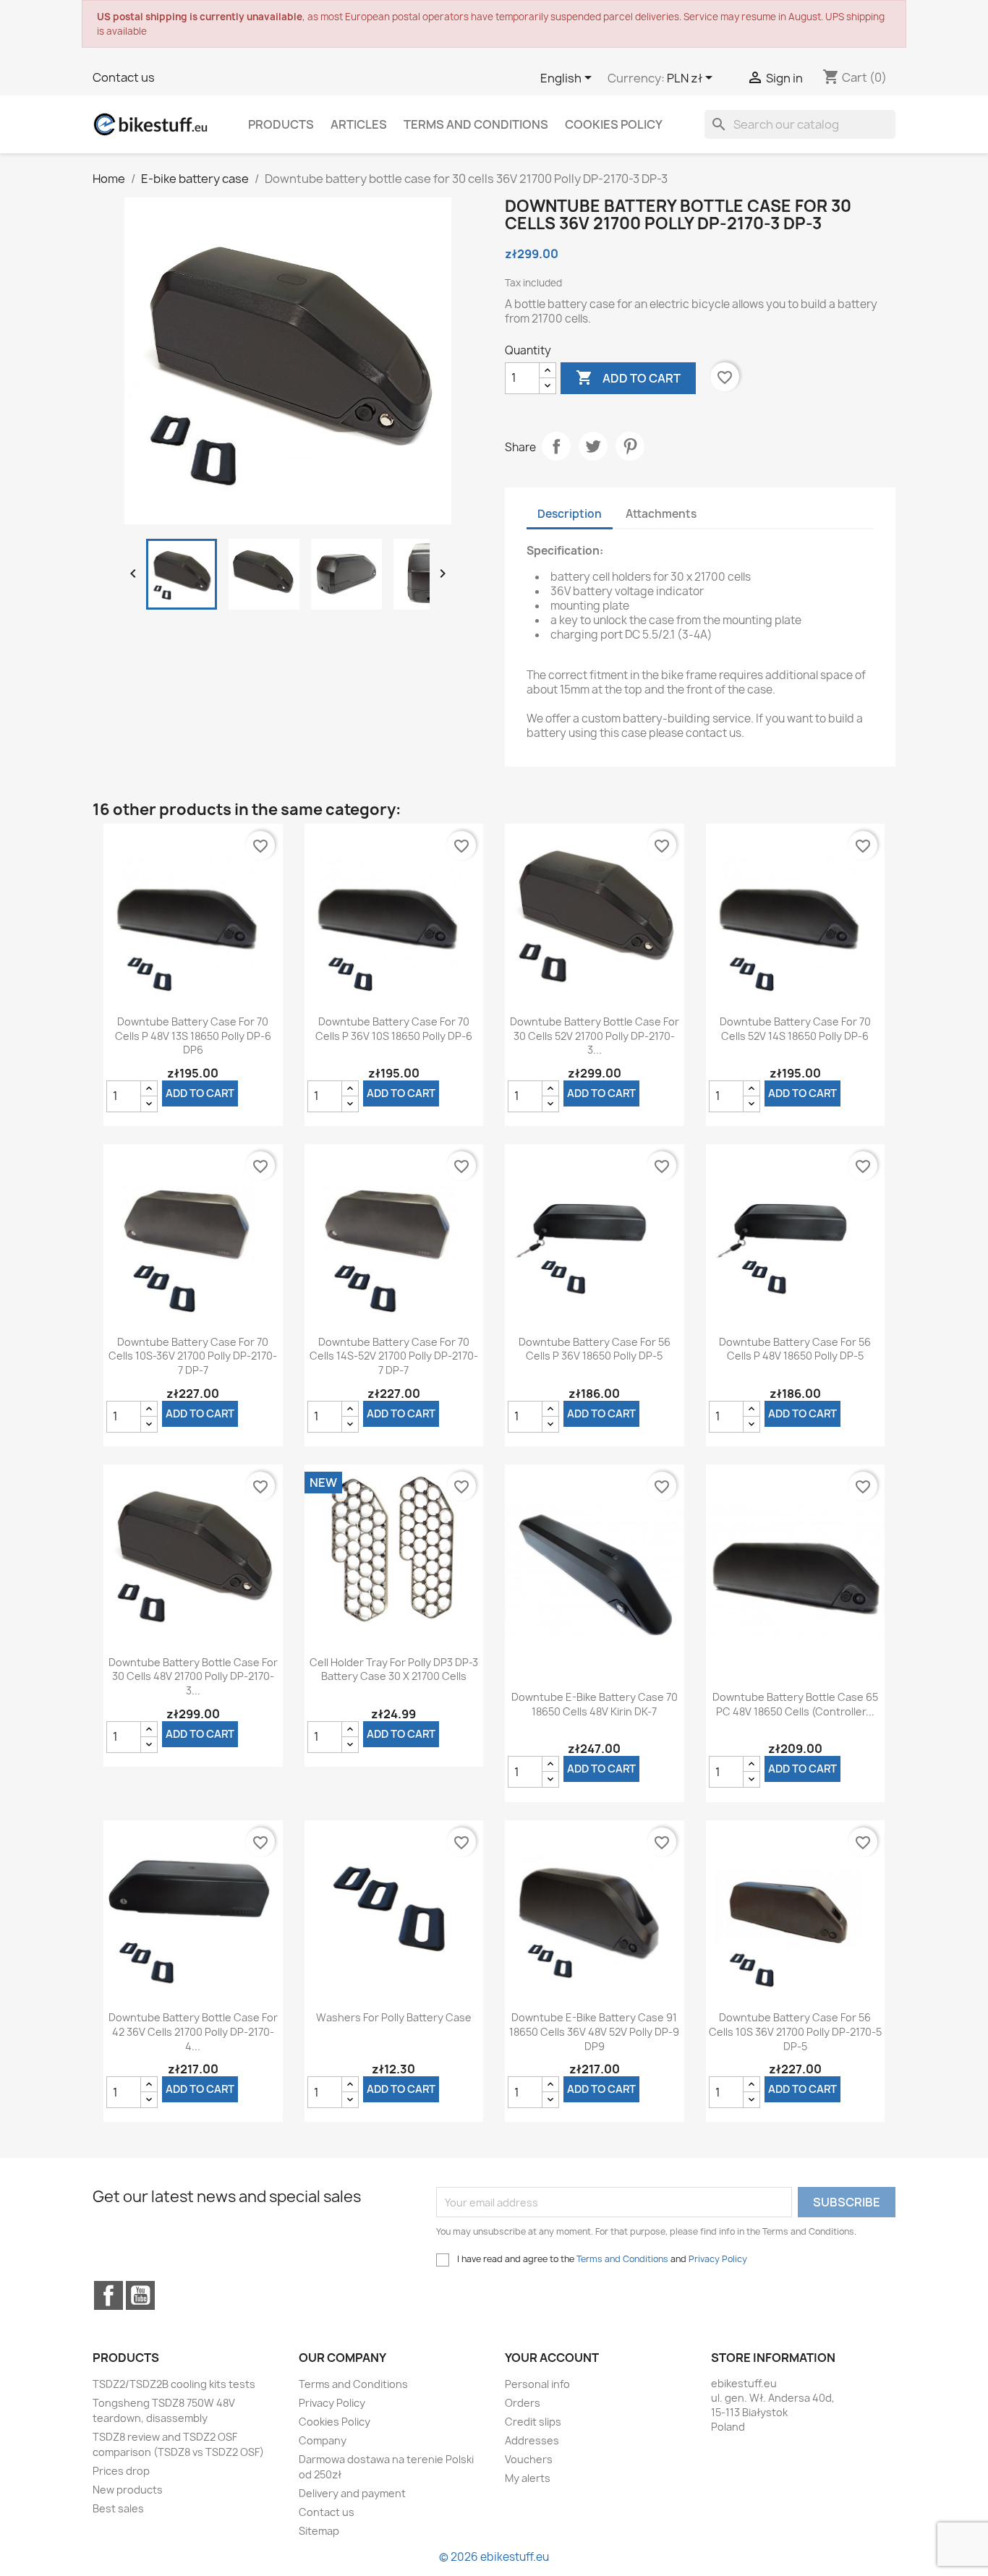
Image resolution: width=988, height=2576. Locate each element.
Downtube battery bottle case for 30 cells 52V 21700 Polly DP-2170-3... (595, 1036)
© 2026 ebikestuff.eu (494, 2557)
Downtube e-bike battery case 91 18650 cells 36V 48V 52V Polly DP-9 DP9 (594, 2032)
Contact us (124, 77)
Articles (359, 124)
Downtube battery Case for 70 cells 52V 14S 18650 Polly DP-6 (795, 1029)
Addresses (532, 2440)
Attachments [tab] (661, 514)
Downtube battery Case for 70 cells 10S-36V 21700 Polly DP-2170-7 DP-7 (193, 1356)
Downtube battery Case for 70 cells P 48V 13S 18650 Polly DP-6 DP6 (193, 1036)
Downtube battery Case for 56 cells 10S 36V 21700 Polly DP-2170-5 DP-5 (795, 2032)
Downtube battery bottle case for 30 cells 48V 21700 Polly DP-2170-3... (193, 1677)
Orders (523, 2403)
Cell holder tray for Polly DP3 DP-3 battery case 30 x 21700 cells (394, 1669)
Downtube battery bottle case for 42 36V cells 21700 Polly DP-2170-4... (193, 2032)
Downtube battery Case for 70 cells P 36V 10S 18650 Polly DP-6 (394, 1029)
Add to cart (628, 378)
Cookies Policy (614, 124)
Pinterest (630, 446)
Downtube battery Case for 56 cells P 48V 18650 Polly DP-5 (795, 1349)
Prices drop (121, 2471)
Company (323, 2440)
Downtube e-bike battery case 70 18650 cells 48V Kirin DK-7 (595, 1704)
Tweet (593, 446)
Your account (552, 2358)
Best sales (118, 2508)
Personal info (537, 2384)
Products (281, 124)
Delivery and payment (352, 2493)
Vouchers (529, 2459)
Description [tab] (570, 514)
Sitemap (319, 2531)
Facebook (108, 2295)
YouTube (140, 2295)
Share (556, 446)
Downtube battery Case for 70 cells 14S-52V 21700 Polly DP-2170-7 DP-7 (394, 1356)
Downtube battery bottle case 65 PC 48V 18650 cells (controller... (795, 1704)
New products (128, 2490)
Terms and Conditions (476, 124)
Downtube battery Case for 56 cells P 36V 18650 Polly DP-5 (595, 1349)
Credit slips (533, 2422)
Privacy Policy (718, 2259)
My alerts (528, 2478)
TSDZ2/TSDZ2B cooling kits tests (174, 2384)
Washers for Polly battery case (394, 2017)
